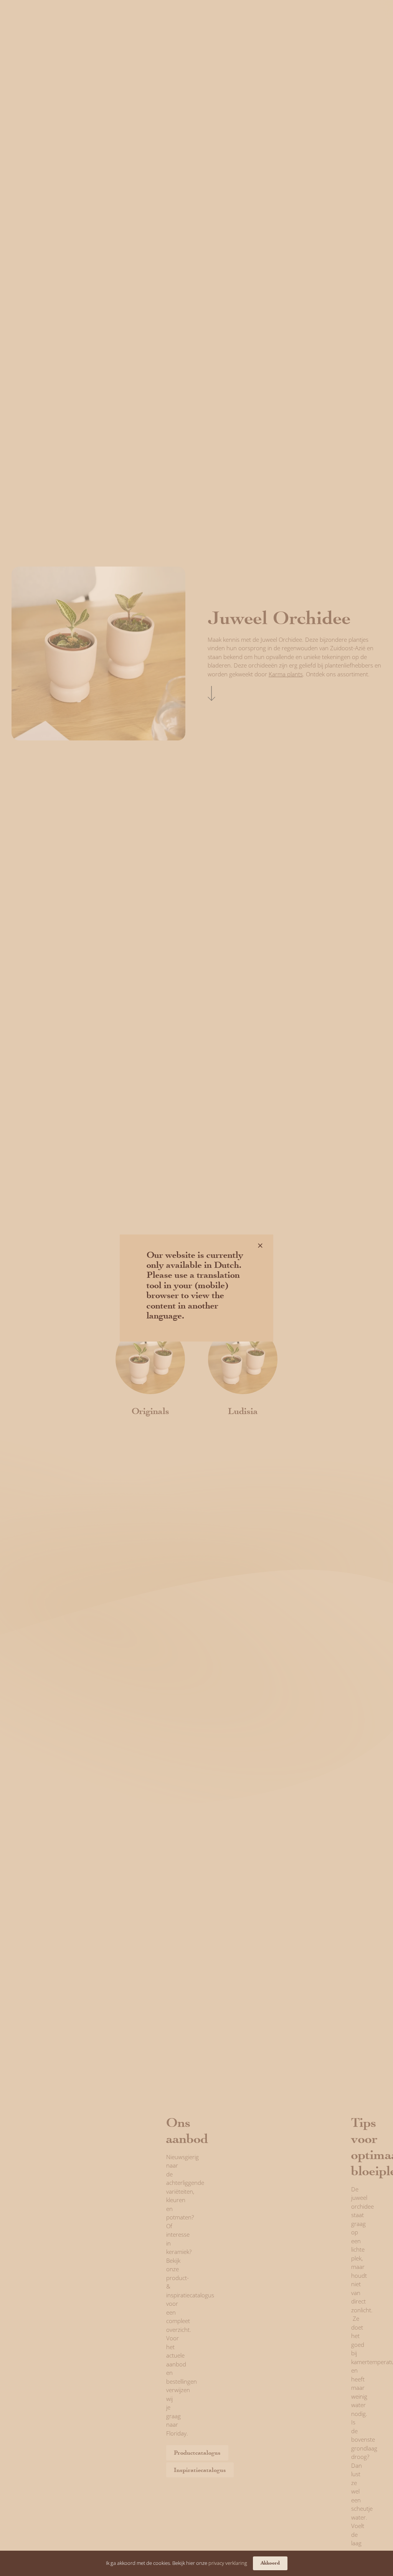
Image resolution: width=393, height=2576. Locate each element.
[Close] (260, 1246)
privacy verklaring (228, 2563)
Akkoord (270, 2563)
